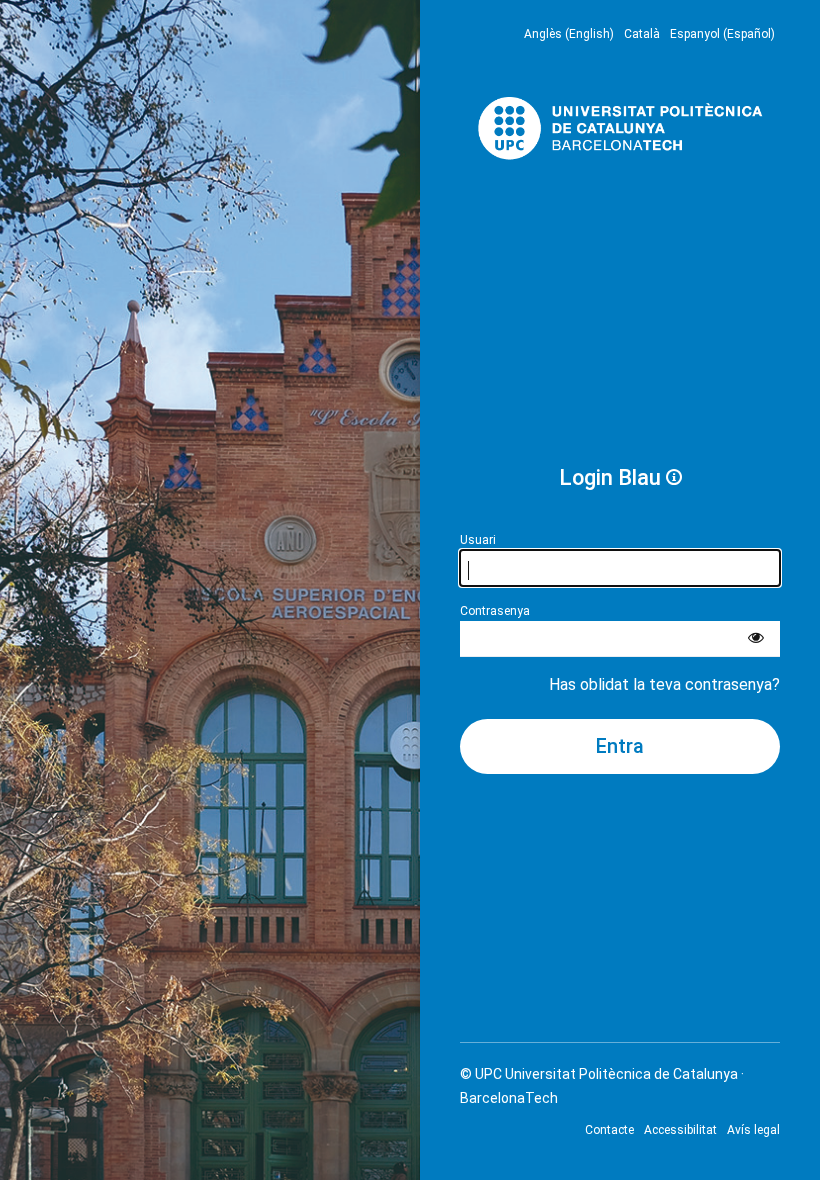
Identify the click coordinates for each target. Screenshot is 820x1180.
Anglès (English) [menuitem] (569, 34)
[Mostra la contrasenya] (756, 639)
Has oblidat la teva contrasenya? (664, 684)
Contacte (609, 1130)
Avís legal (753, 1130)
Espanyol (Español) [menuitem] (722, 34)
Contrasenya (495, 611)
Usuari (478, 540)
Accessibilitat (680, 1130)
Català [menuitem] (642, 34)
